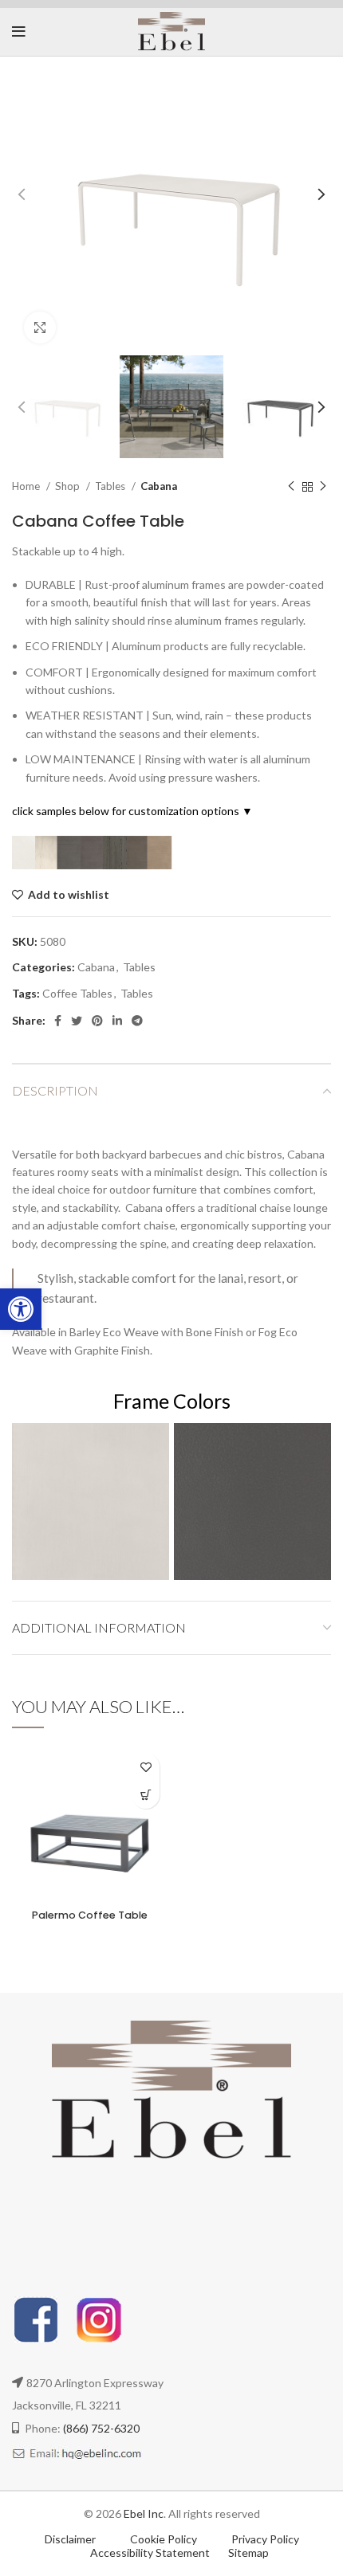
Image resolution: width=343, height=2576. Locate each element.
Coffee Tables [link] (77, 993)
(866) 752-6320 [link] (101, 2428)
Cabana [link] (159, 486)
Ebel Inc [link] (144, 2513)
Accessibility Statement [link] (150, 2552)
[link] (21, 1309)
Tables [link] (111, 486)
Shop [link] (69, 486)
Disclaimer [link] (70, 2539)
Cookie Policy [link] (165, 2539)
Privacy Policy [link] (265, 2539)
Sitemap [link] (248, 2552)
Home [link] (27, 486)
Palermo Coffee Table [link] (90, 1915)
